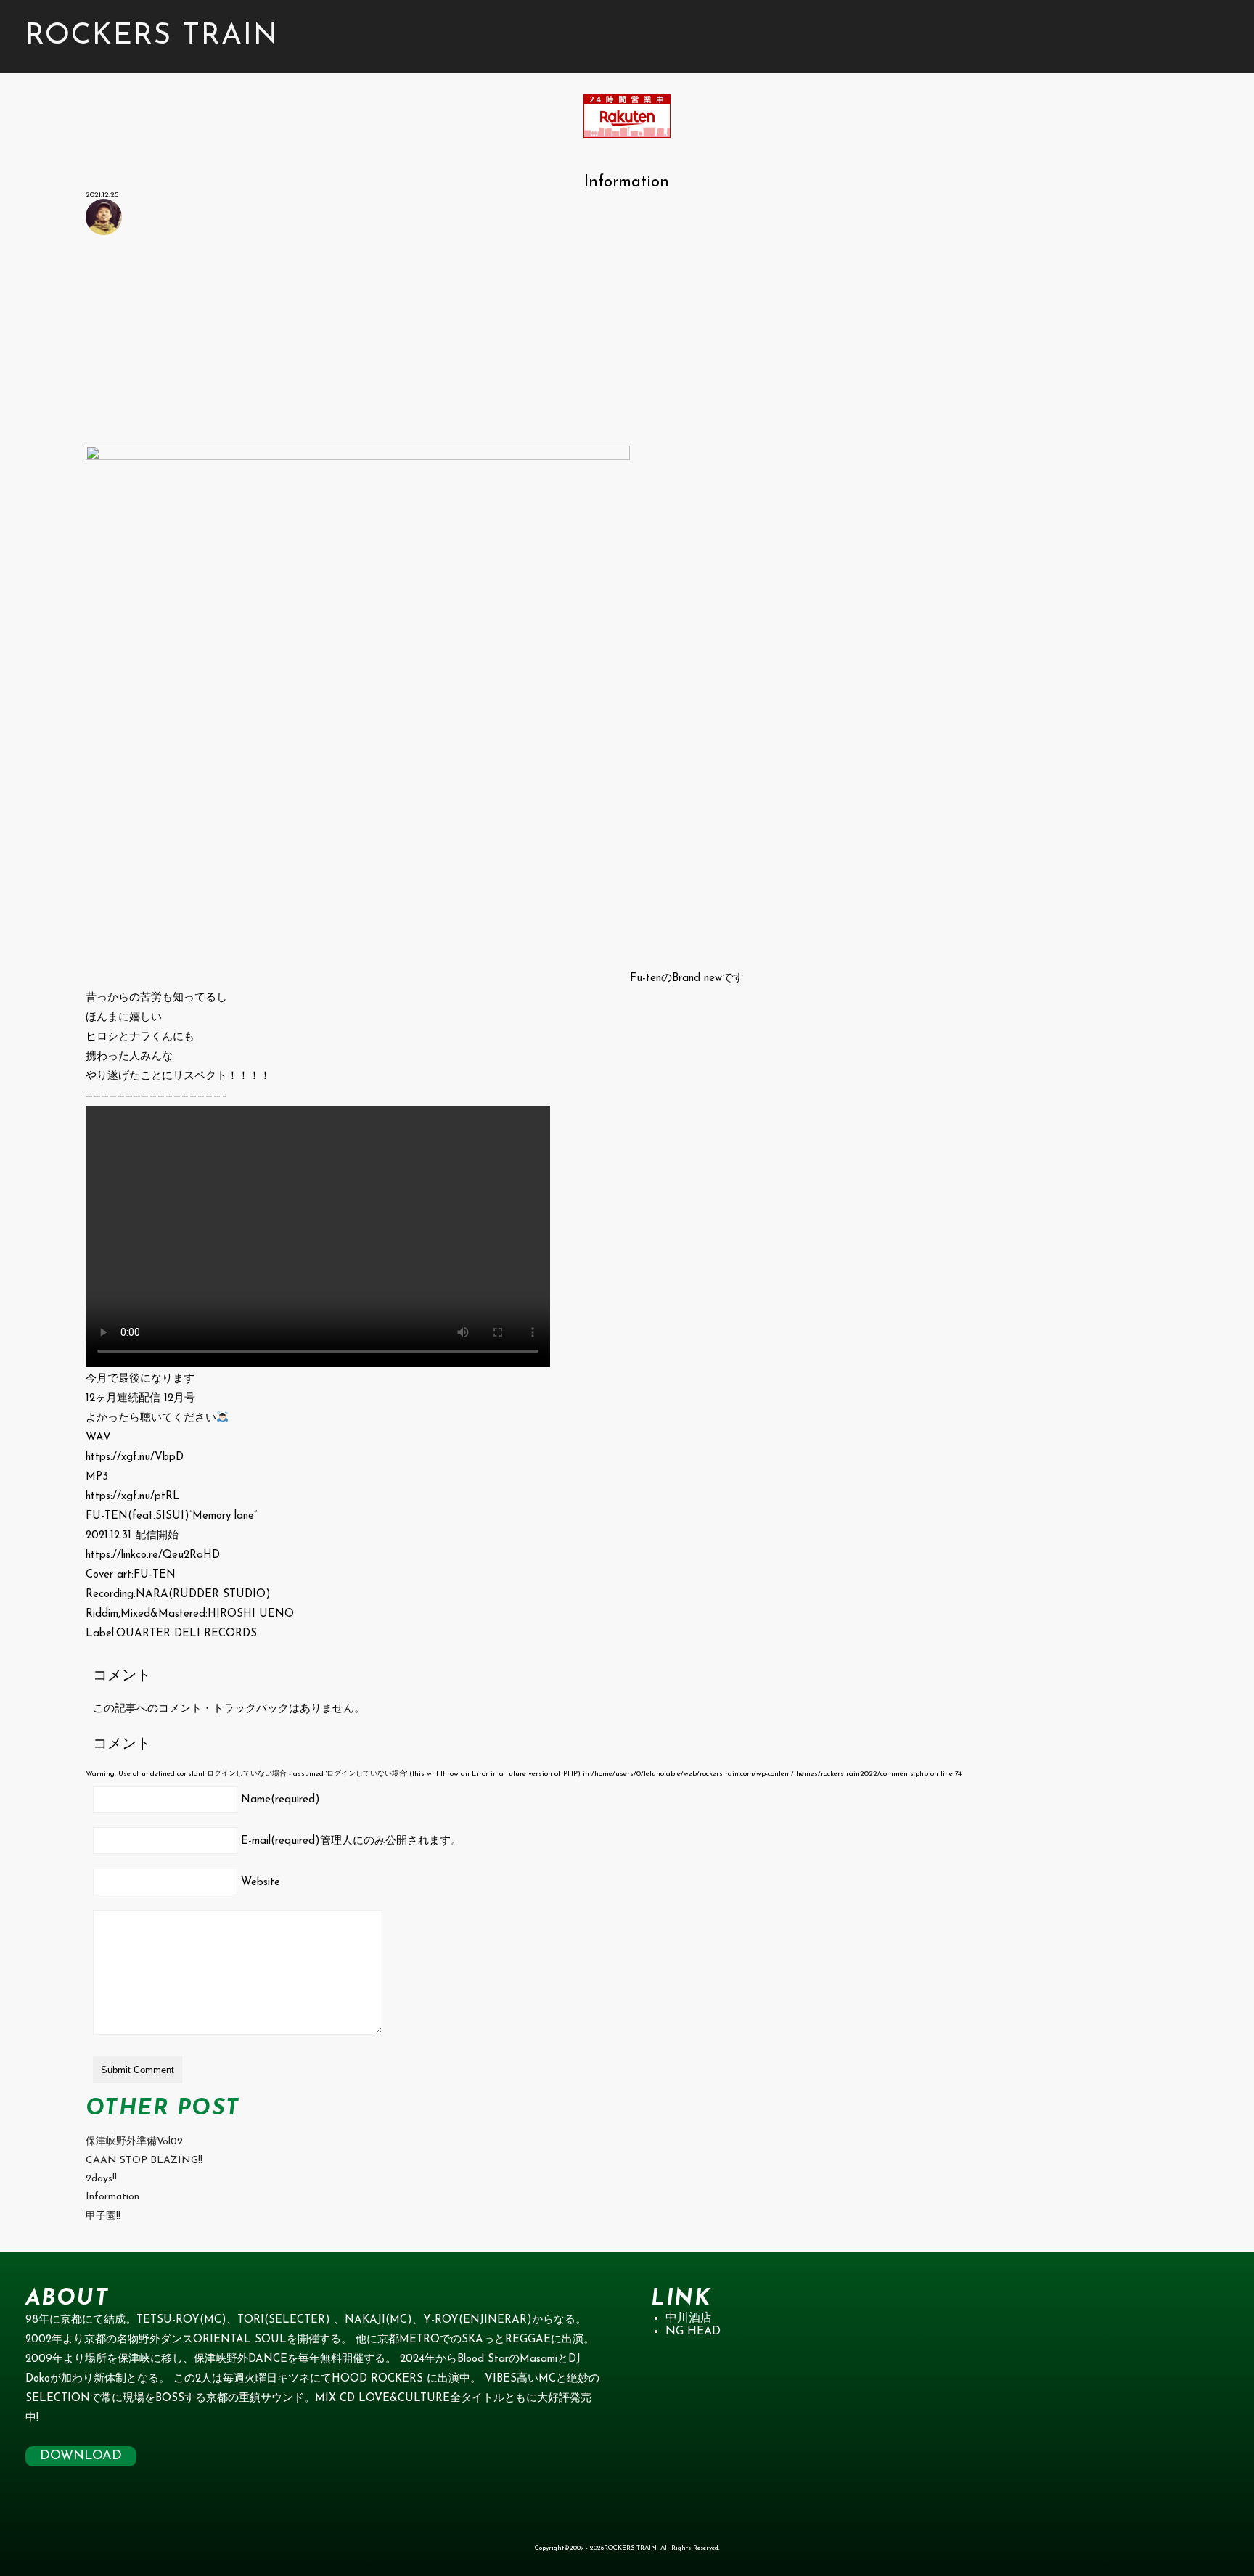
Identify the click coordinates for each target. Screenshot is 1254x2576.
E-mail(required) (351, 1841)
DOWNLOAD (81, 2456)
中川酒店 (689, 2318)
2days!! (101, 2179)
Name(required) (280, 1800)
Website (261, 1883)
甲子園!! (103, 2216)
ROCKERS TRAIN (152, 36)
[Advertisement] (521, 344)
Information (112, 2197)
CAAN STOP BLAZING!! (144, 2161)
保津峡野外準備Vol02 (134, 2142)
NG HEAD (693, 2331)
